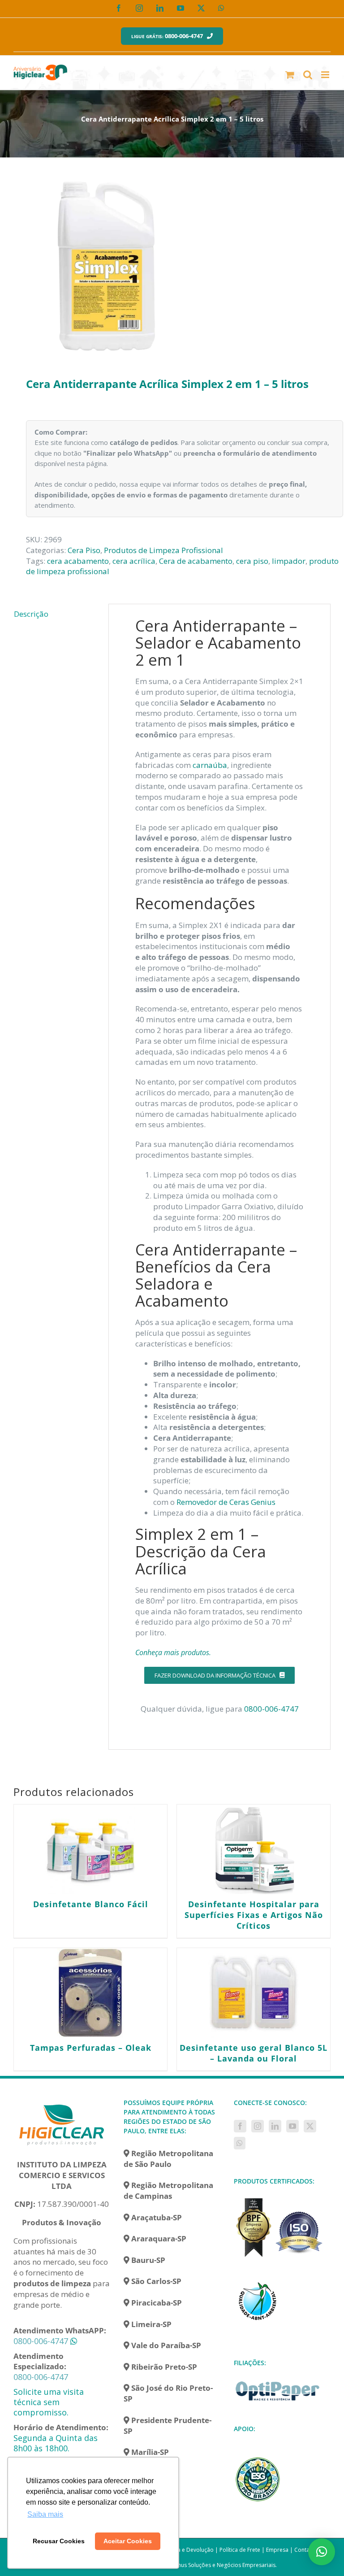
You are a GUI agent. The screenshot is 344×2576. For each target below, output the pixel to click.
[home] (62, 2103)
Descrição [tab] (31, 614)
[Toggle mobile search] (308, 75)
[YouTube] (292, 2126)
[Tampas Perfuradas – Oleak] (90, 1993)
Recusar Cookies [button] (59, 2541)
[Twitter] (310, 2126)
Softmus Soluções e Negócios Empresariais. (221, 2565)
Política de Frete (240, 2550)
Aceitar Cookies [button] (128, 2541)
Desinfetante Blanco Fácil (91, 1904)
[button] (322, 2552)
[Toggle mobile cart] (290, 75)
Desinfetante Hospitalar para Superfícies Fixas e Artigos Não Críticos (254, 1915)
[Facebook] (240, 2126)
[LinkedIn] (275, 2126)
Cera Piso (84, 550)
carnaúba (210, 765)
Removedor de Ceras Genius (226, 1502)
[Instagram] (258, 2126)
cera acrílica (134, 561)
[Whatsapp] (240, 2143)
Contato (305, 2550)
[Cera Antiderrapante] (172, 266)
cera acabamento (78, 561)
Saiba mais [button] (45, 2514)
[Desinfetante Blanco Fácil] (90, 1849)
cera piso (252, 561)
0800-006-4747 (271, 1709)
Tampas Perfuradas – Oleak (91, 2048)
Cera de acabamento (196, 561)
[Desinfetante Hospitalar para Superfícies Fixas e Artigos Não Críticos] (254, 1849)
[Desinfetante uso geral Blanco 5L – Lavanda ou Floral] (254, 1993)
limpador (289, 561)
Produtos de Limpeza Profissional (163, 550)
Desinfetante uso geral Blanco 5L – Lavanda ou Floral (254, 2053)
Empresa (277, 2550)
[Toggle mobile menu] (326, 75)
